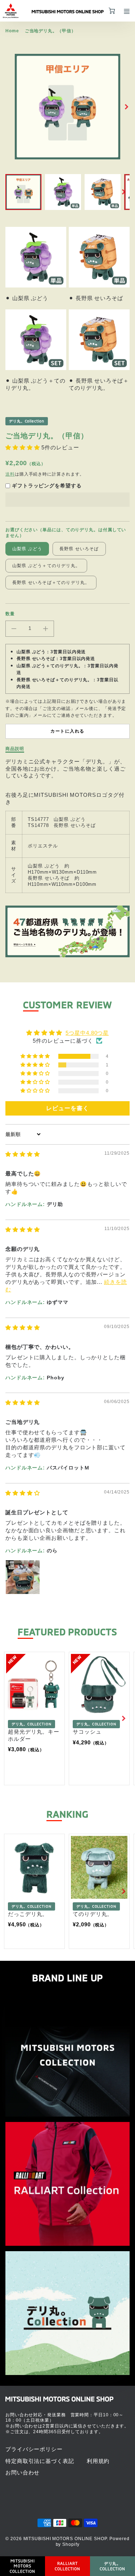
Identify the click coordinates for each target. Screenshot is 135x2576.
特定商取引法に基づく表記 (40, 2461)
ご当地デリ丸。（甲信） (50, 31)
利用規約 (98, 2461)
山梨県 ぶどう (27, 549)
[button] (23, 447)
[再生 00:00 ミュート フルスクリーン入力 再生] (67, 107)
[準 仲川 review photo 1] (23, 1577)
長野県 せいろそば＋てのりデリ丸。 (51, 583)
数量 (10, 614)
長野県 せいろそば (79, 549)
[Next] (126, 107)
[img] (23, 1154)
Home (12, 31)
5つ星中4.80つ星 (87, 1033)
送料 (10, 474)
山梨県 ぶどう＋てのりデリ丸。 (46, 566)
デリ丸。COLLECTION (112, 2566)
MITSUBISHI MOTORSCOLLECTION (22, 2566)
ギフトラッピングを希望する (47, 486)
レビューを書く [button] (67, 1108)
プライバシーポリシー (34, 2449)
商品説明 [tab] (15, 749)
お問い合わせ (22, 2472)
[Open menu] (127, 11)
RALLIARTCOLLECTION (67, 2566)
